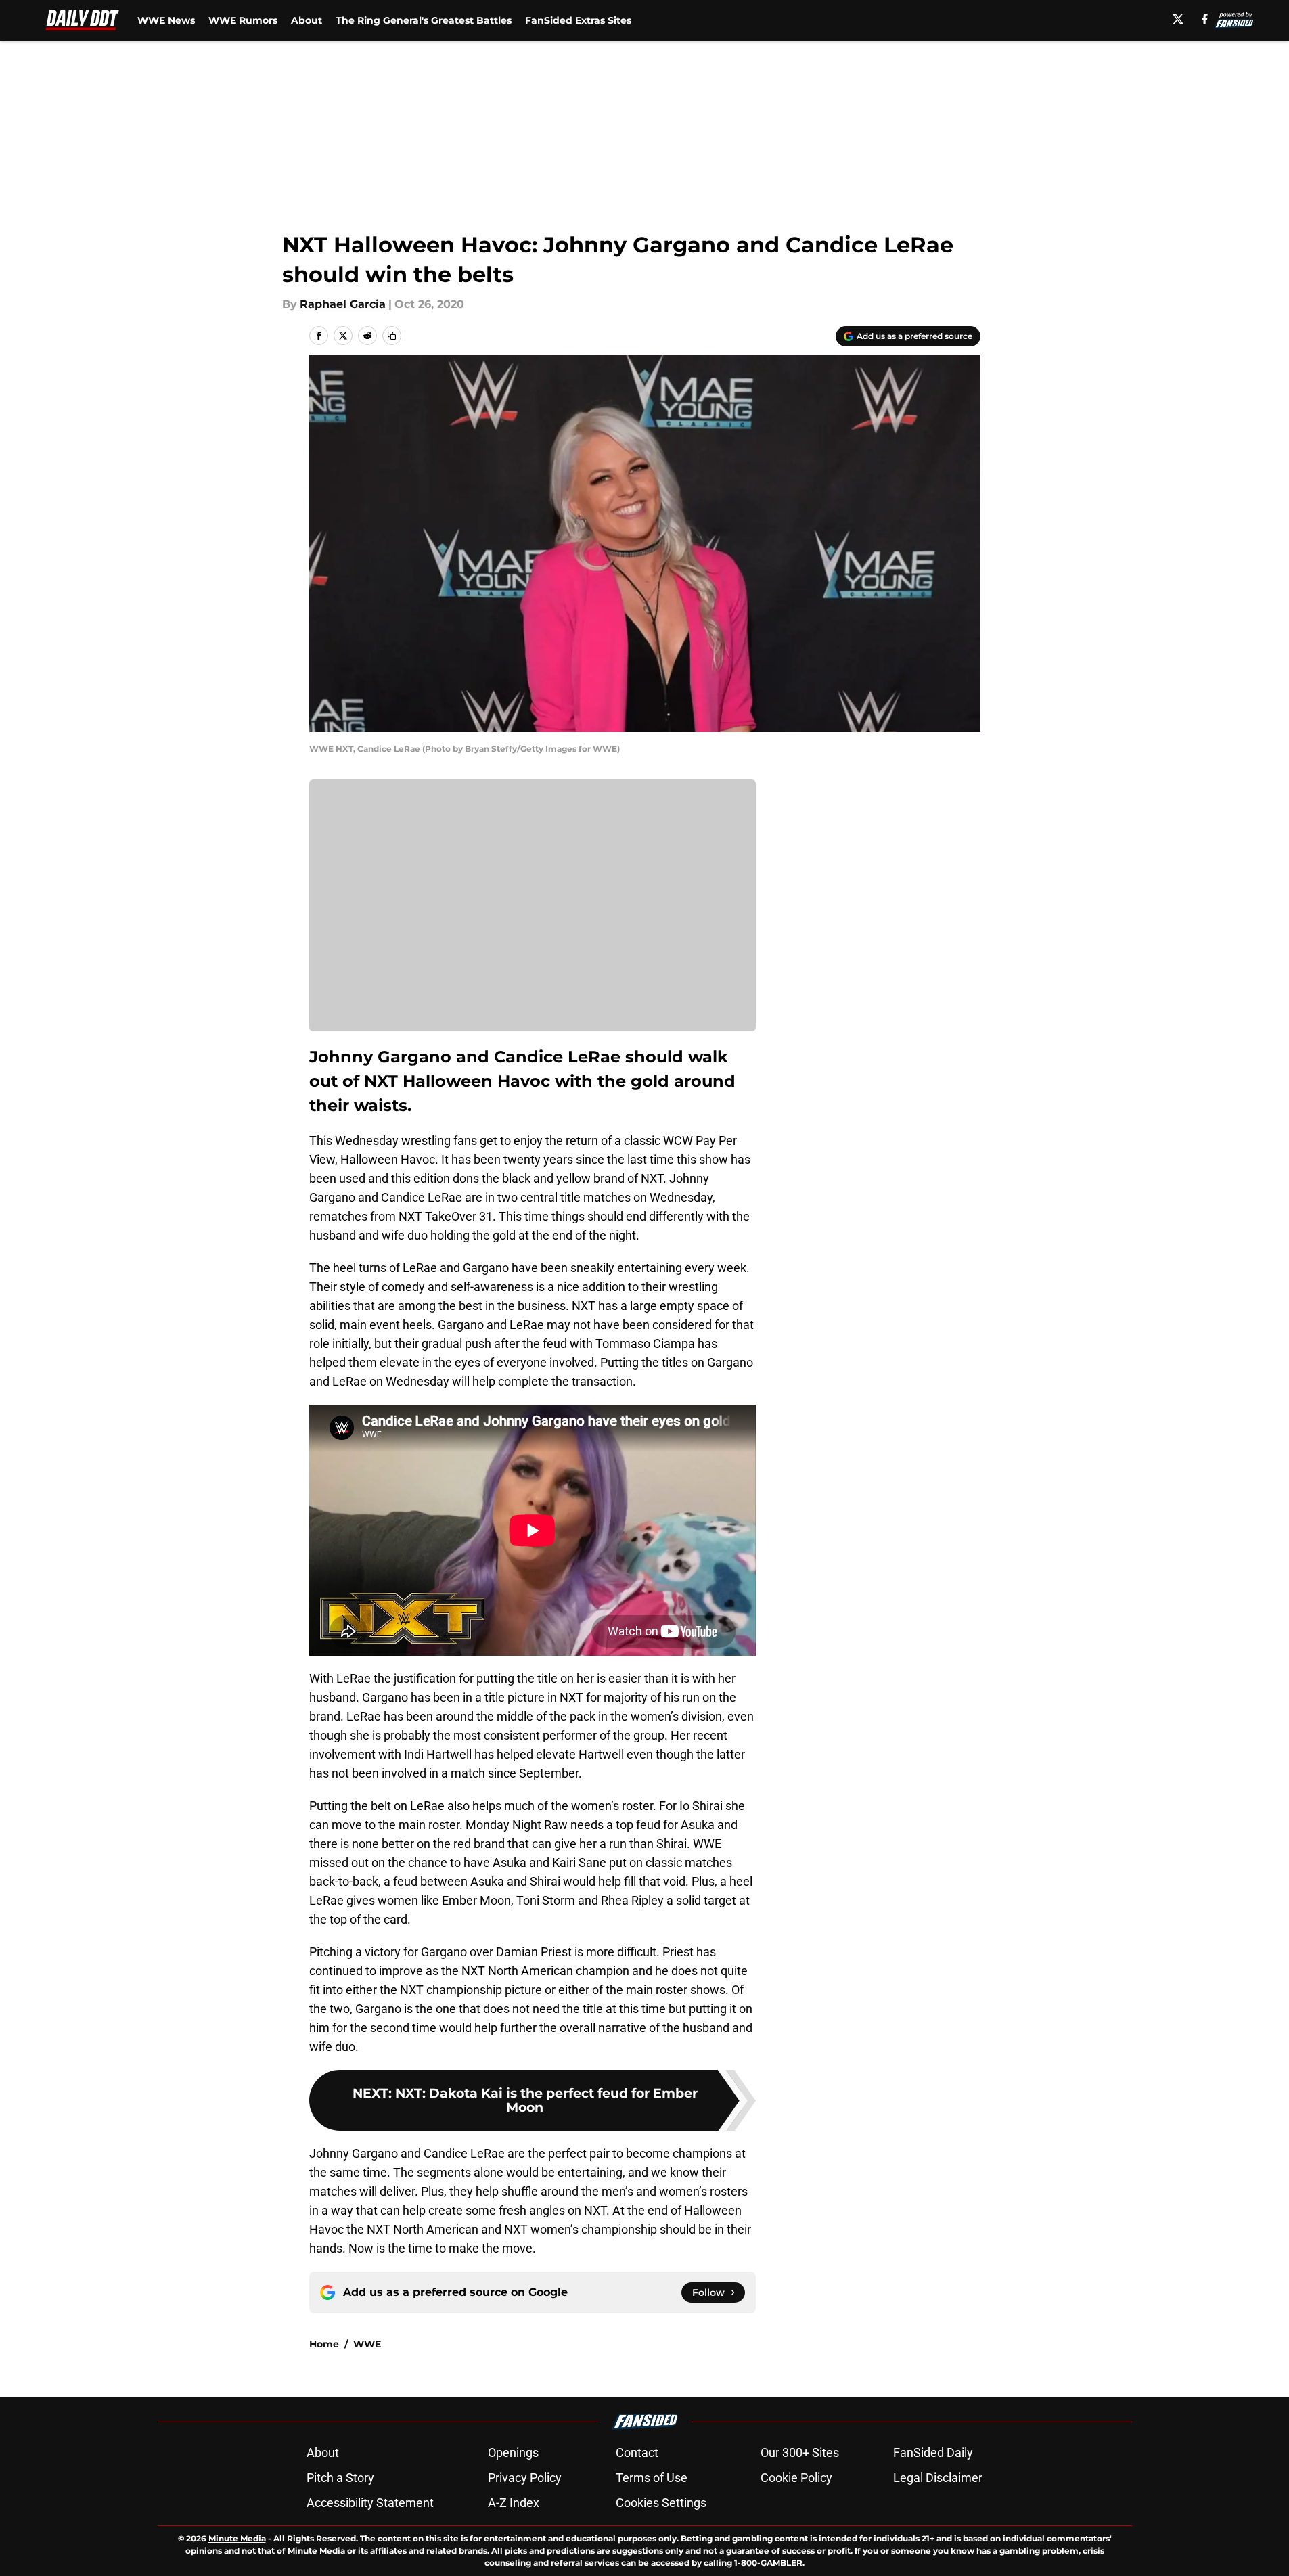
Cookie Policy (796, 2478)
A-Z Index (514, 2503)
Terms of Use (652, 2478)
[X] (1178, 19)
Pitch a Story (340, 2478)
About (307, 20)
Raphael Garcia (343, 304)
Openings (513, 2453)
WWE (367, 2344)
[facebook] (1205, 19)
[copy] (392, 336)
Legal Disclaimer (938, 2478)
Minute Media (237, 2538)
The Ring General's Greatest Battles (424, 20)
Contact (637, 2453)
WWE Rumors (243, 20)
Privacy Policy (525, 2478)
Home (324, 2344)
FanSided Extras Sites (578, 20)
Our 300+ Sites (800, 2453)
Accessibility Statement (370, 2503)
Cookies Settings (661, 2503)
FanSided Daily (933, 2453)
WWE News (166, 20)
